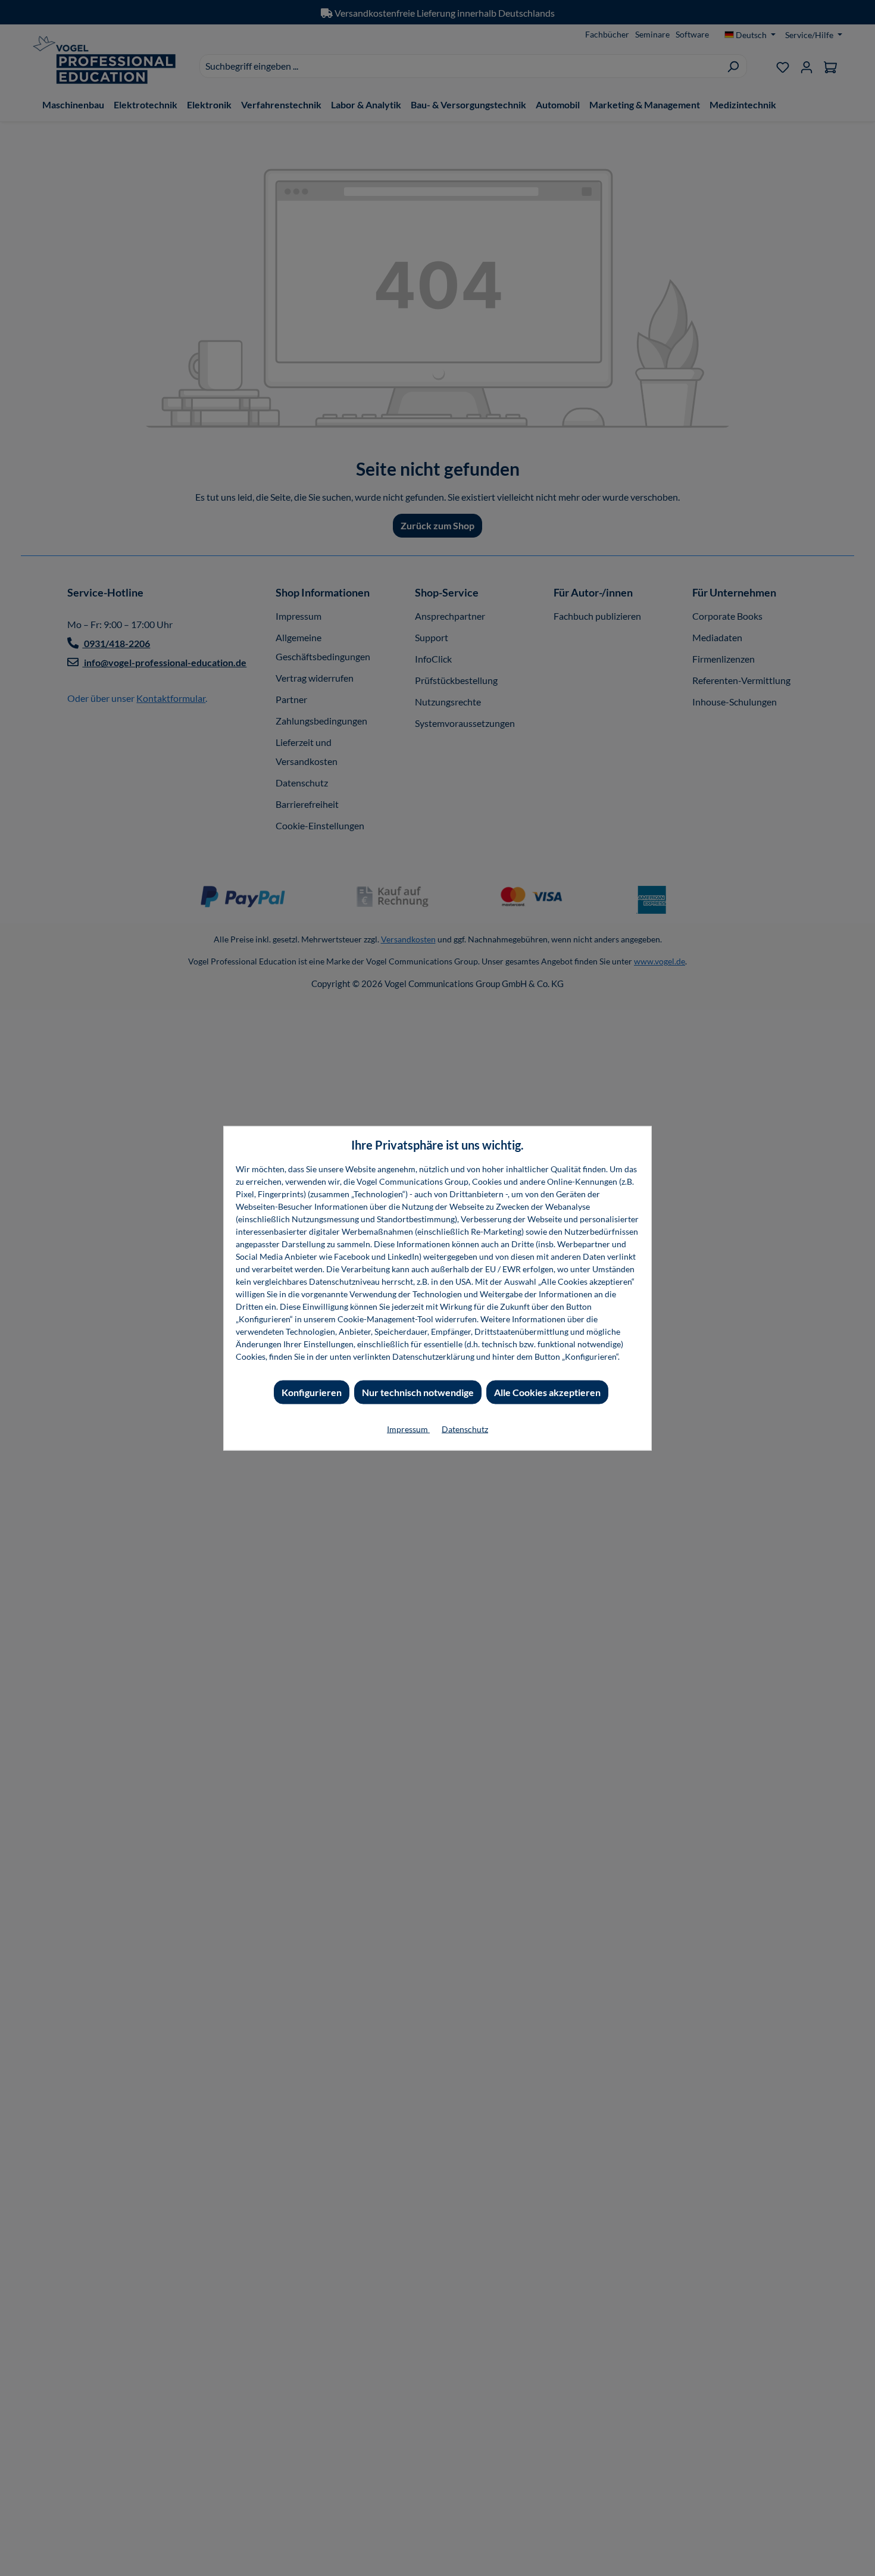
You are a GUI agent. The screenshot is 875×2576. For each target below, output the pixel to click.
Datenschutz (465, 1428)
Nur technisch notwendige (418, 1392)
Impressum (408, 1428)
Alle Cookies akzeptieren (547, 1392)
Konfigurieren (312, 1392)
